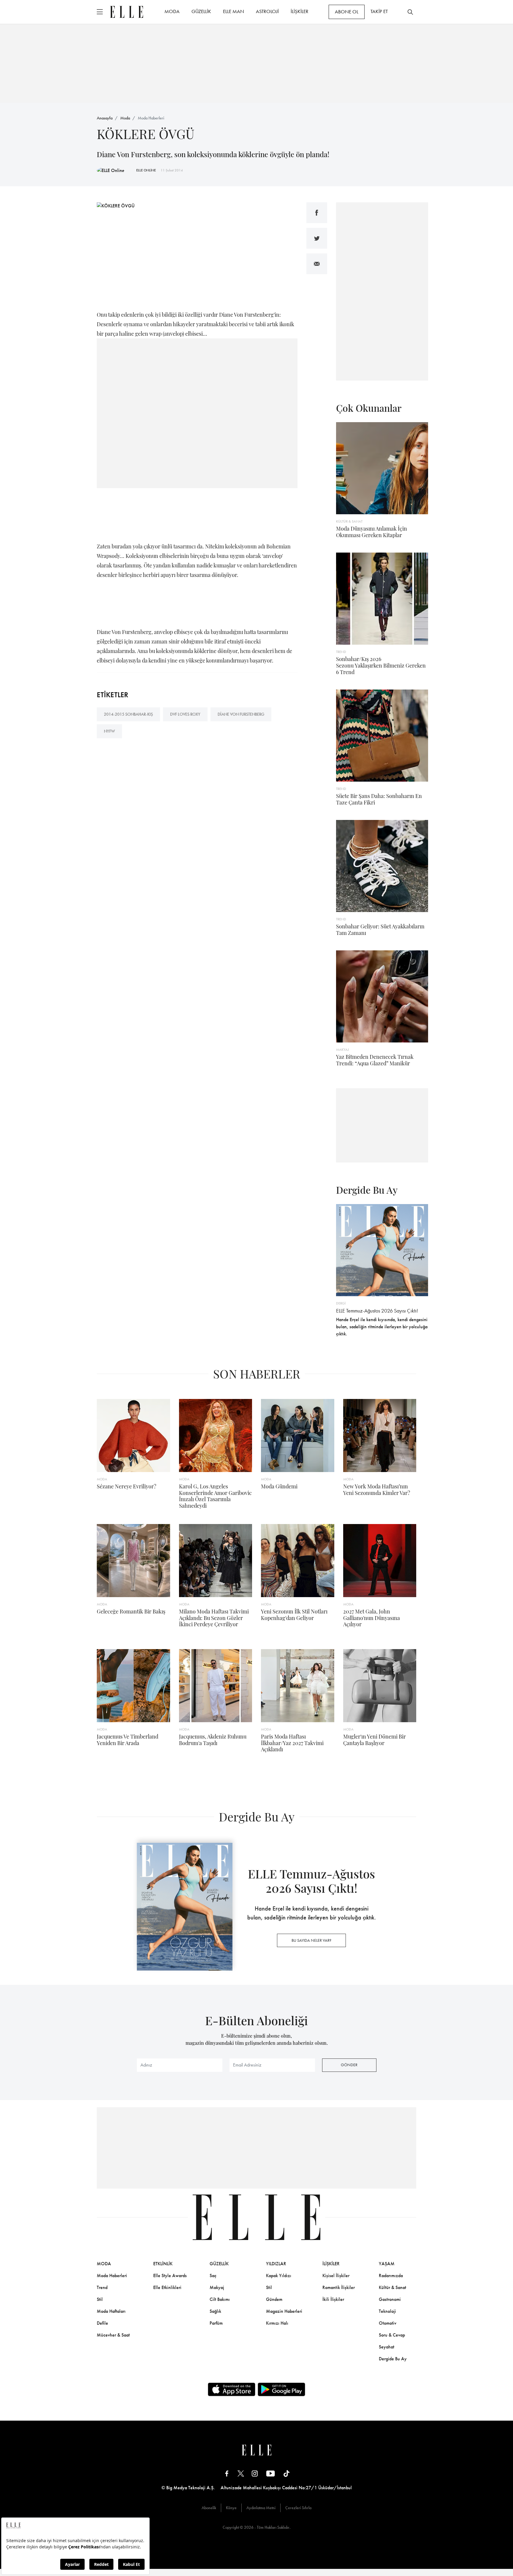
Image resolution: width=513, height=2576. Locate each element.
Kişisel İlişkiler (336, 2276)
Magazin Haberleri (284, 2311)
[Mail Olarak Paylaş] (317, 264)
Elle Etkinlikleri (167, 2287)
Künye (231, 2508)
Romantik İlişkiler (339, 2287)
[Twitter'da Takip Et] (241, 2473)
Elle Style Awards (170, 2276)
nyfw (109, 731)
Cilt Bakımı (220, 2299)
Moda (125, 118)
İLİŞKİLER (300, 11)
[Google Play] (281, 2389)
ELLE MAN (233, 11)
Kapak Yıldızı (279, 2276)
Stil (100, 2299)
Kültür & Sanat (392, 2287)
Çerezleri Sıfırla (298, 2508)
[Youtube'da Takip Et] (271, 2473)
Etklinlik (163, 2264)
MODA (172, 11)
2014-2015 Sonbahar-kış (128, 714)
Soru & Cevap (392, 2335)
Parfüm (216, 2323)
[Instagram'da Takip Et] (255, 2473)
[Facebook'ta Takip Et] (227, 2473)
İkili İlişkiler (333, 2299)
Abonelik (209, 2508)
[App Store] (232, 2389)
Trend (102, 2287)
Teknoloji (387, 2311)
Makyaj (217, 2287)
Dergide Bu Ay (393, 2359)
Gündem (274, 2299)
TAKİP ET (379, 11)
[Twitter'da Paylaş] (317, 238)
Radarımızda (391, 2276)
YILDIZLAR (276, 2264)
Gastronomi (390, 2299)
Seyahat (387, 2347)
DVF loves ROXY (185, 714)
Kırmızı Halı (277, 2323)
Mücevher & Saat (113, 2335)
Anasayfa (105, 118)
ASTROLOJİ (267, 11)
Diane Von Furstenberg (241, 714)
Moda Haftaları (111, 2311)
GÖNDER (349, 2065)
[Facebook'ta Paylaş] (317, 213)
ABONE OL (347, 12)
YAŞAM (387, 2264)
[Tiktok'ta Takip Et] (286, 2473)
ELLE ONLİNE (146, 170)
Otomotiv (388, 2323)
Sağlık (215, 2311)
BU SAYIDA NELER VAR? (311, 1940)
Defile (102, 2323)
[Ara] (410, 12)
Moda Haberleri (151, 118)
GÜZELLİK (201, 11)
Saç (213, 2276)
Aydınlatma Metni (261, 2508)
